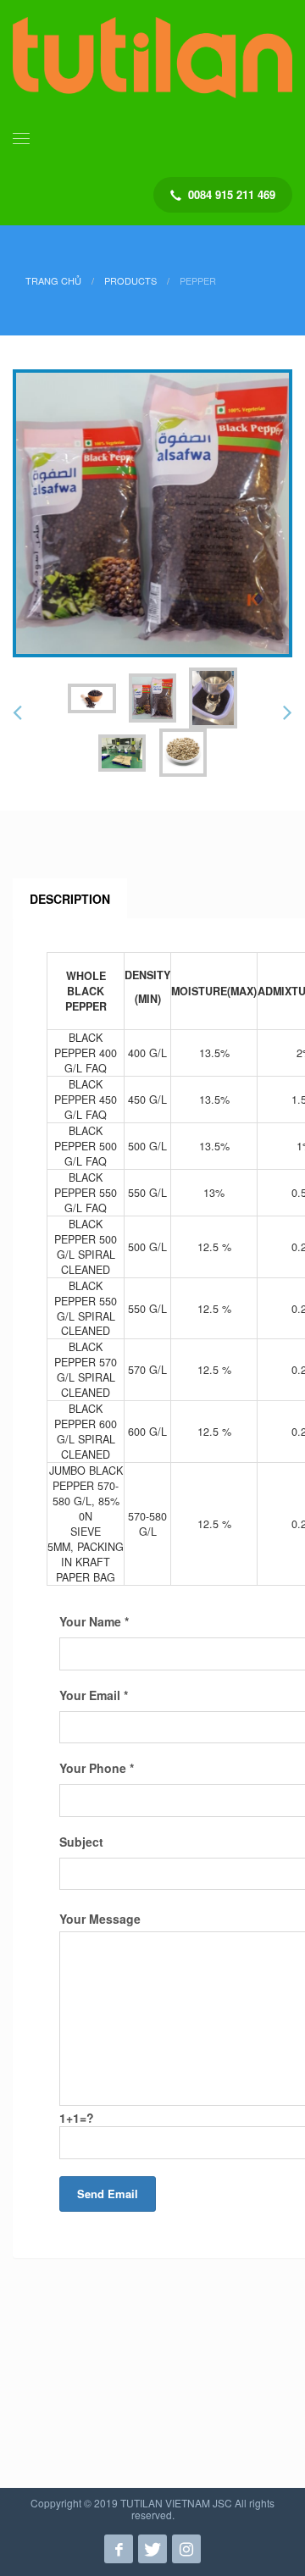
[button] (17, 713)
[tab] (70, 899)
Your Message (100, 1919)
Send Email (108, 2194)
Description (70, 899)
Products (130, 280)
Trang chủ (53, 280)
